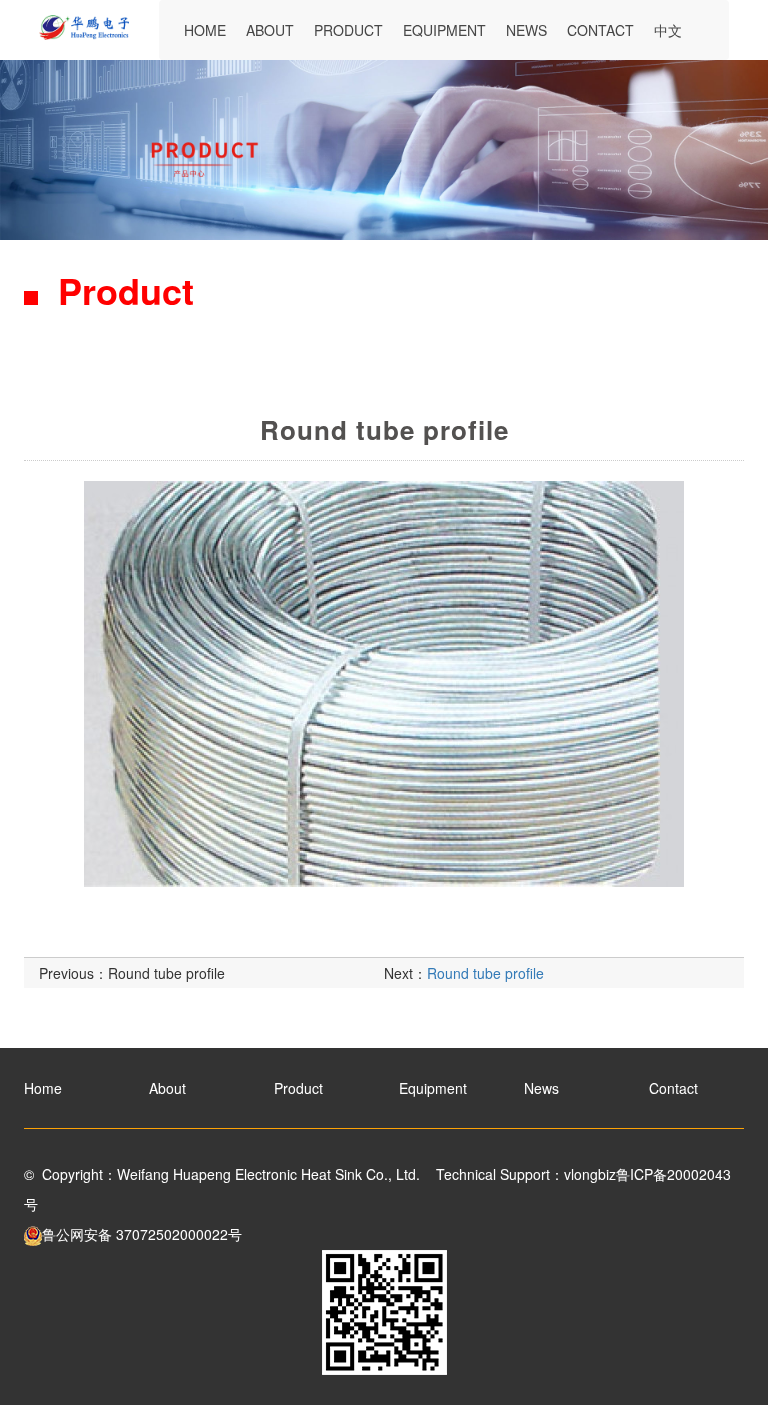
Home (205, 30)
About (270, 30)
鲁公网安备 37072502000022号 (142, 1234)
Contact (600, 30)
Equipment (444, 30)
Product (348, 30)
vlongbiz (590, 1174)
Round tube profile (166, 973)
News (526, 30)
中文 (668, 30)
